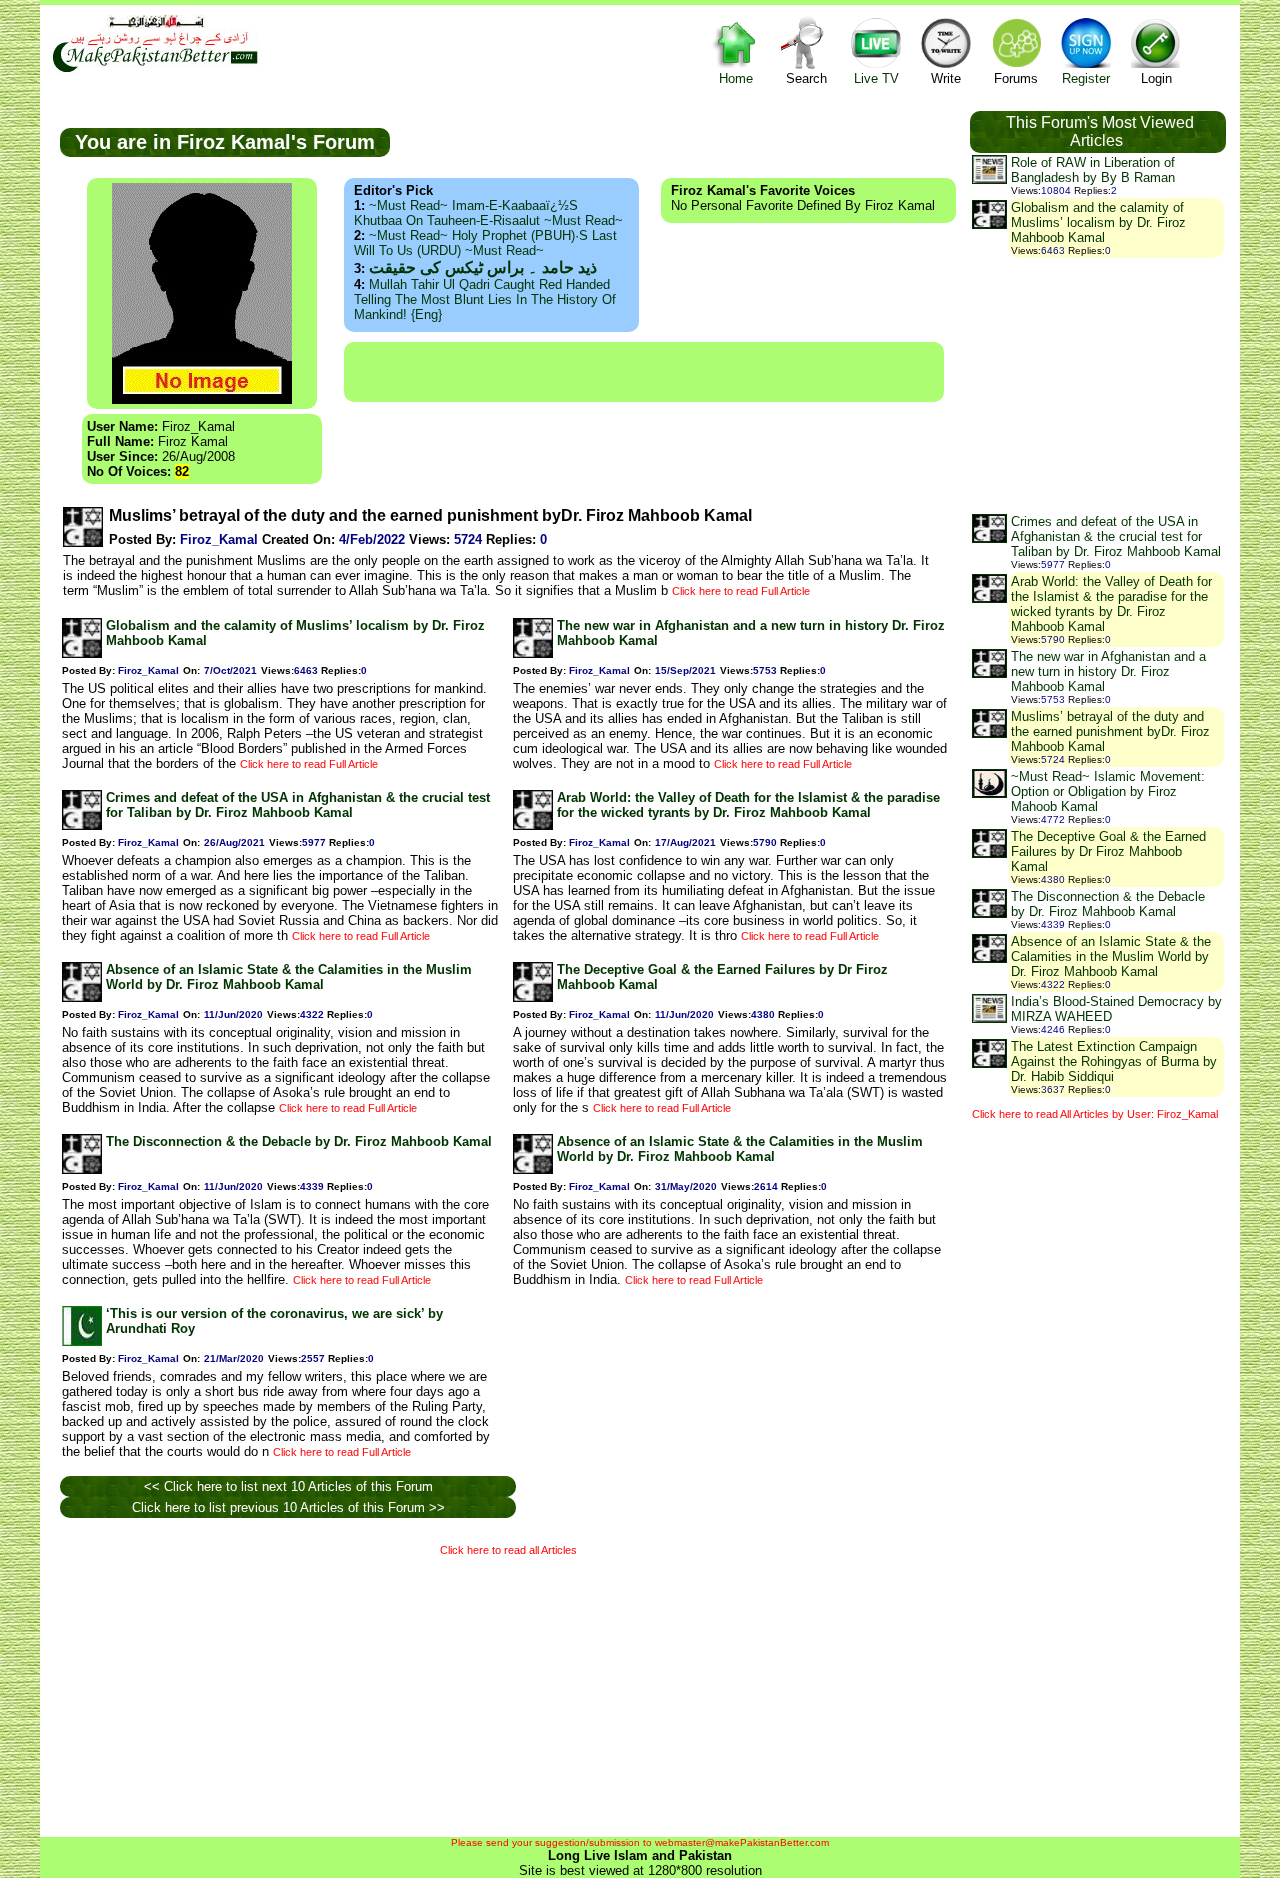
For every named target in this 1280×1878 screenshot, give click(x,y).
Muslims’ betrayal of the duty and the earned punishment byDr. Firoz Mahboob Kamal (1110, 731)
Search (806, 78)
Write (946, 78)
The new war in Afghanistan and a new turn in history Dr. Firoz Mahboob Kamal (1108, 671)
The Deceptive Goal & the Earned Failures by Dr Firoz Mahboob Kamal (1108, 851)
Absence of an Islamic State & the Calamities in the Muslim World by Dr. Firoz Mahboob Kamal (289, 977)
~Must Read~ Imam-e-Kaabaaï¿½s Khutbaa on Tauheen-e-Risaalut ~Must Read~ (488, 213)
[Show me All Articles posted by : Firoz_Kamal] (83, 542)
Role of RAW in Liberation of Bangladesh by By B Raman (1093, 170)
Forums (1016, 78)
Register (1086, 78)
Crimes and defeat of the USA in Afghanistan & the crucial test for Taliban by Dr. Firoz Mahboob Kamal (298, 805)
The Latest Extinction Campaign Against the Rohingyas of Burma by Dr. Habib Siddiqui (1114, 1061)
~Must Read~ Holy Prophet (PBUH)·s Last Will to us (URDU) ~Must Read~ (485, 243)
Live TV (876, 78)
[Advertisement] (644, 372)
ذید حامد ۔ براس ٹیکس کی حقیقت (483, 267)
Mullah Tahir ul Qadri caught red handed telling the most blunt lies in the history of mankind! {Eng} (485, 299)
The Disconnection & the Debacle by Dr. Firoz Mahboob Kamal (299, 1141)
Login (1156, 78)
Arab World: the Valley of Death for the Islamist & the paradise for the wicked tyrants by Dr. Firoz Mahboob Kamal (748, 805)
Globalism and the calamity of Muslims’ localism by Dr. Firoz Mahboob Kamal (1098, 222)
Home (736, 78)
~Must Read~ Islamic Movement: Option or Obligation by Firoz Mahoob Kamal (1108, 791)
